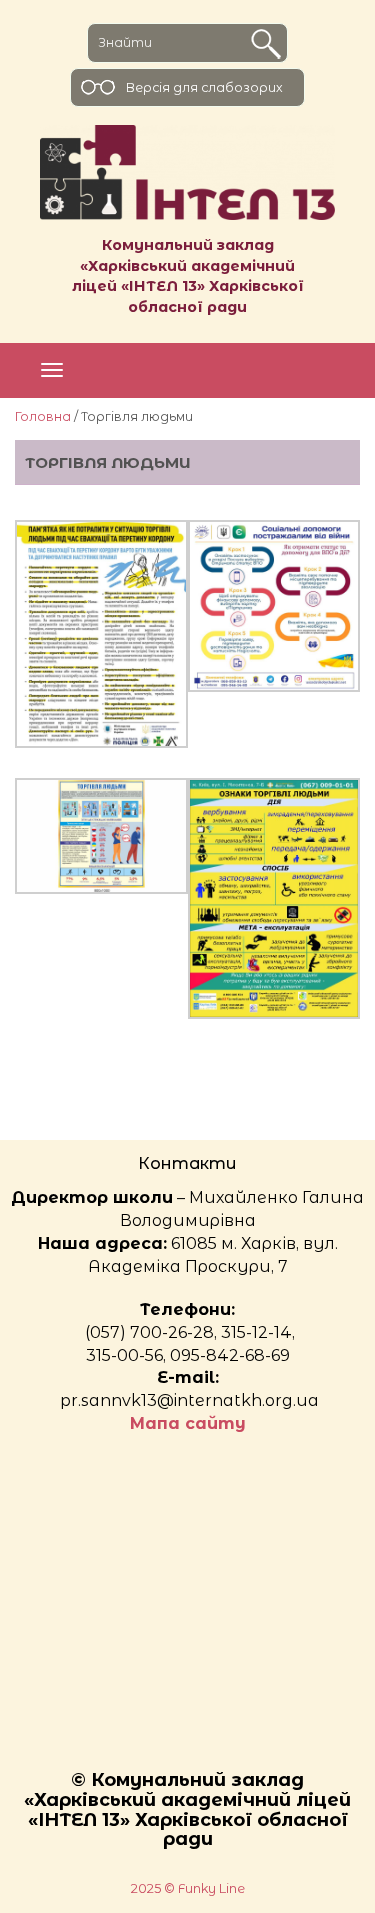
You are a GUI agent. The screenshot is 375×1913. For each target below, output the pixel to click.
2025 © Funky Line (188, 1888)
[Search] (266, 44)
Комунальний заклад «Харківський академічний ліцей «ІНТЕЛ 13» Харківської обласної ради (188, 276)
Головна (43, 416)
